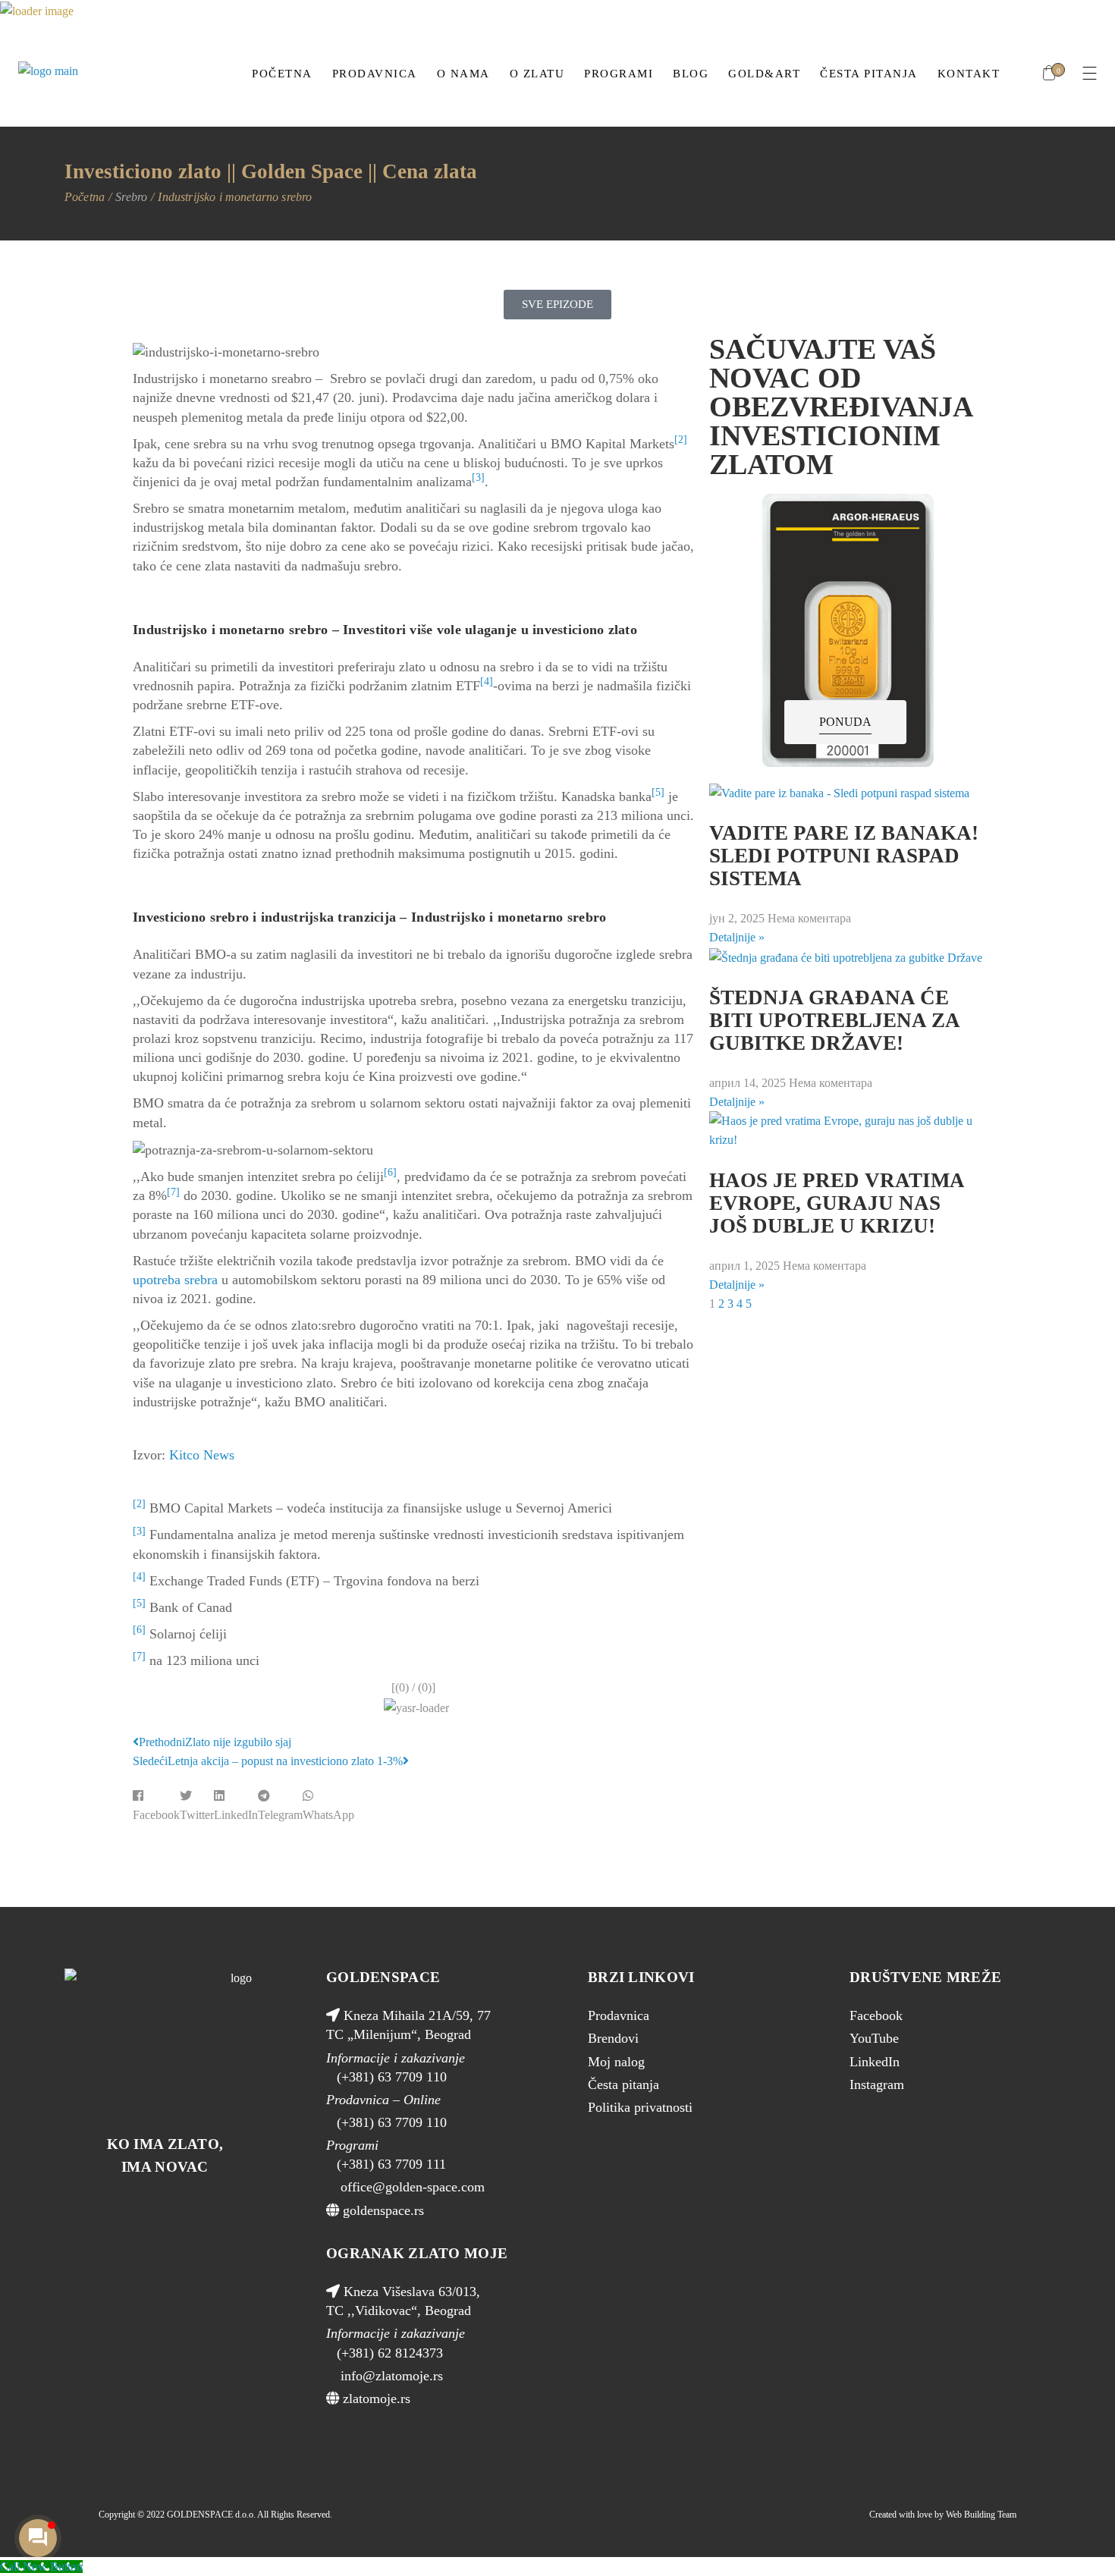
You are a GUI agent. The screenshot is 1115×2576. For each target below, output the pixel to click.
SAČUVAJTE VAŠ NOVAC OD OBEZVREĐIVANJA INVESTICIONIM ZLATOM (840, 407)
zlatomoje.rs (375, 2399)
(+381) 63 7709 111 (391, 2164)
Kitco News (202, 1455)
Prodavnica (619, 2015)
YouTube (874, 2038)
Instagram (877, 2084)
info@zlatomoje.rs (390, 2376)
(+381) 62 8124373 (390, 2353)
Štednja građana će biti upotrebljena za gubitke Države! (834, 1020)
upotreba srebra (175, 1280)
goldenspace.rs (382, 2210)
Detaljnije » (737, 937)
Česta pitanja (623, 2084)
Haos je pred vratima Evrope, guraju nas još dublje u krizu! (837, 1203)
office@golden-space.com (411, 2187)
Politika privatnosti (640, 2107)
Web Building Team (981, 2515)
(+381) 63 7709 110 (392, 2077)
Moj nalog (616, 2062)
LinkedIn (875, 2062)
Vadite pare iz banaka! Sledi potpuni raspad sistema (844, 856)
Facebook (876, 2015)
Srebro (131, 197)
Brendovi (613, 2038)
